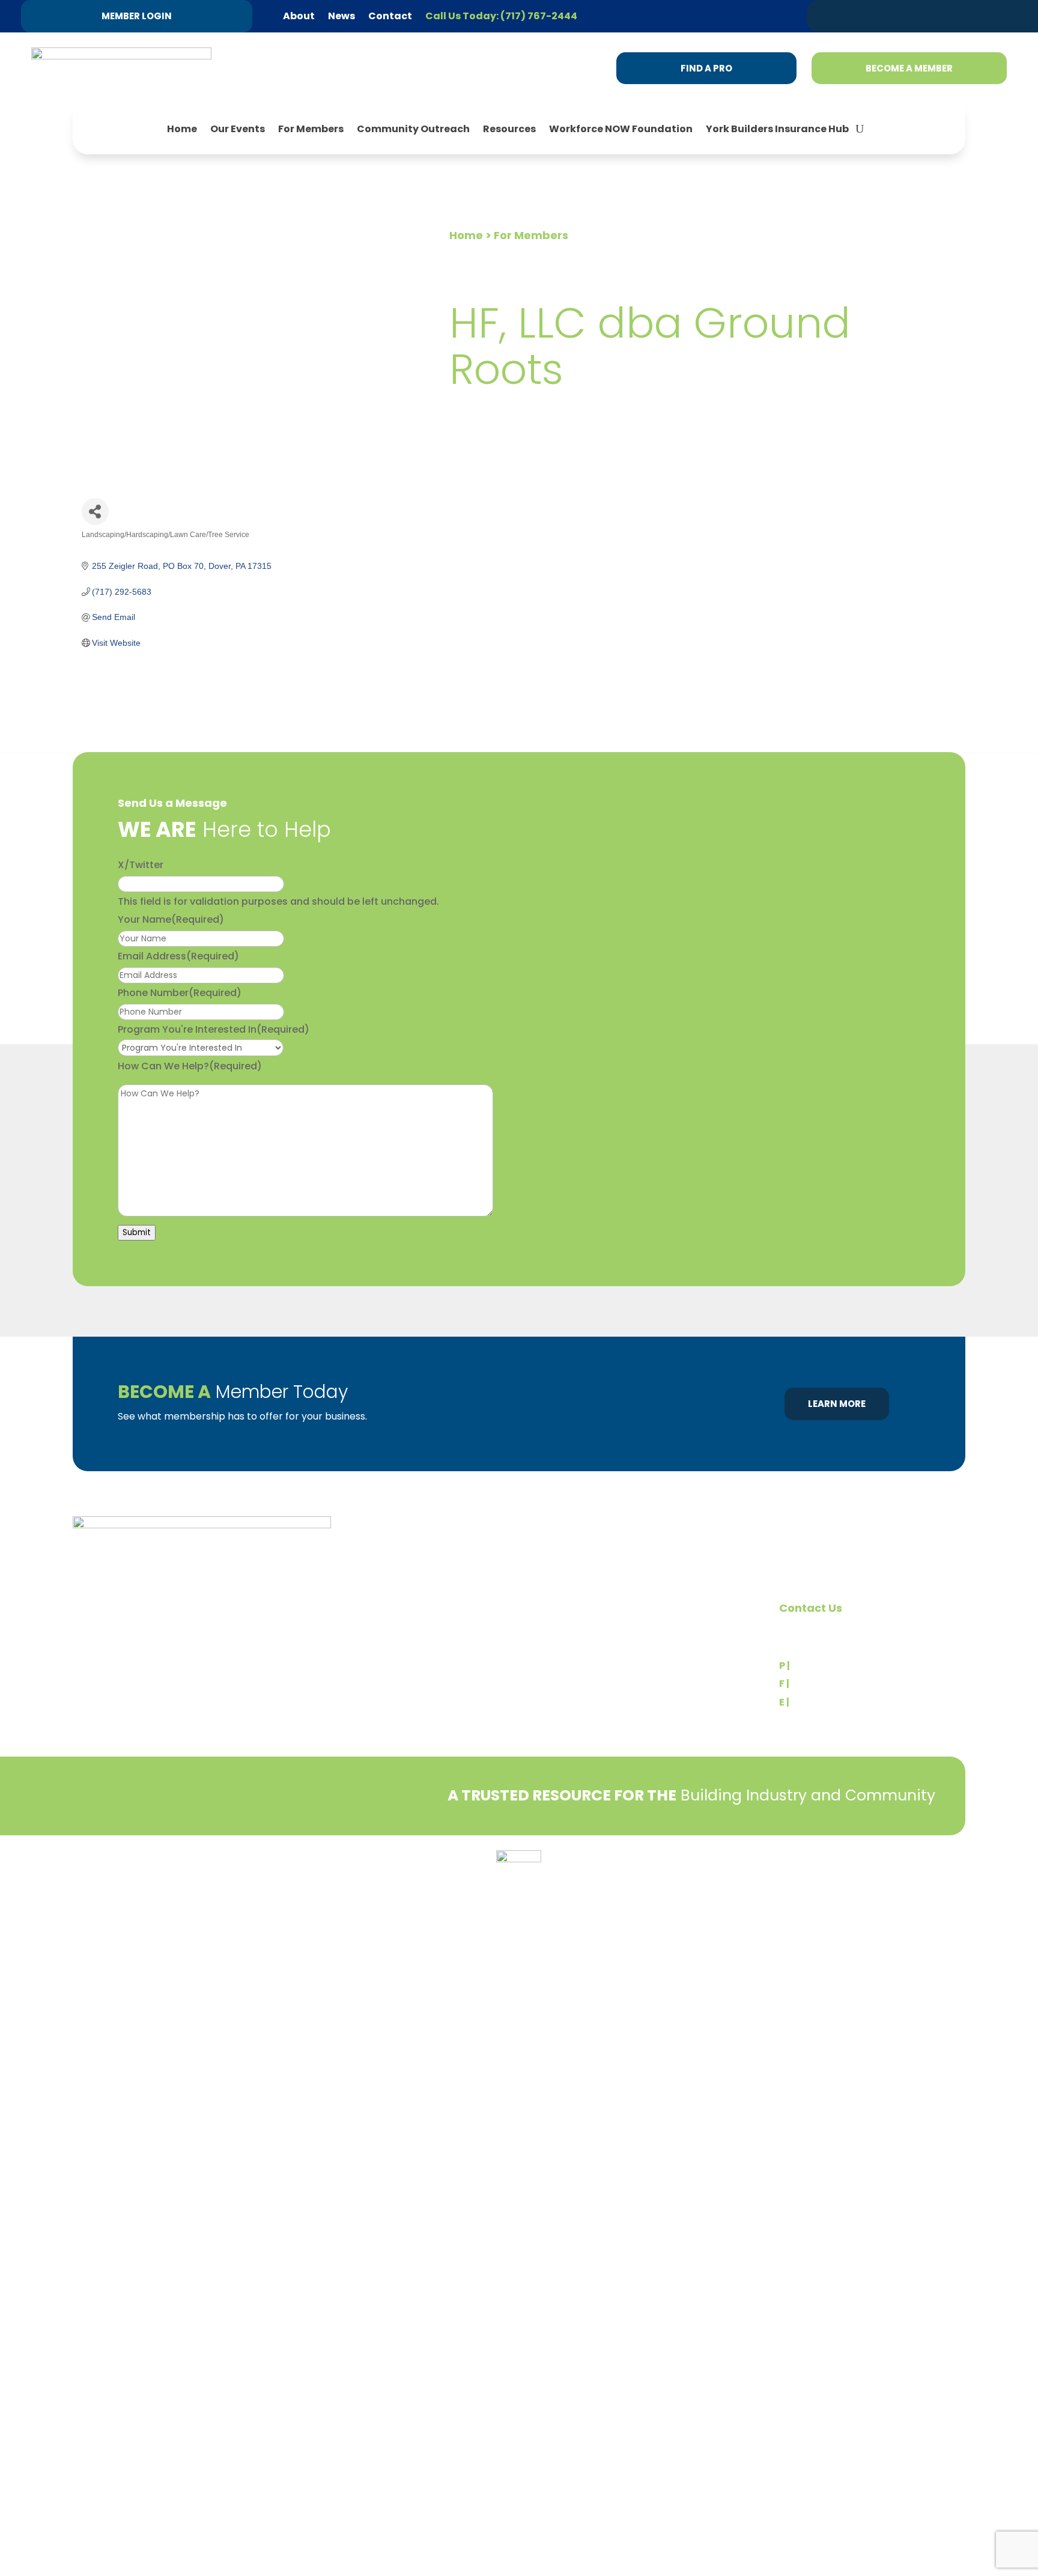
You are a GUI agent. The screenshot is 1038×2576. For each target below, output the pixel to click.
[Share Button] (95, 512)
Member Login (137, 16)
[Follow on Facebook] (953, 16)
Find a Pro (706, 68)
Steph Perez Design (881, 1879)
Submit (137, 1232)
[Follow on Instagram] (976, 16)
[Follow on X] (908, 16)
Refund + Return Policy (192, 1872)
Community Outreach (413, 129)
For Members (311, 129)
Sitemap (948, 1879)
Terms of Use (280, 1872)
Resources (509, 129)
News (341, 16)
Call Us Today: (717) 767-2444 (501, 16)
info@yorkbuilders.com (846, 1702)
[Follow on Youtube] (999, 16)
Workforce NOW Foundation (621, 129)
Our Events (238, 129)
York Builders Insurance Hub (777, 129)
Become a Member (909, 68)
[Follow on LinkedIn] (930, 16)
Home (182, 129)
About (299, 16)
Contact (390, 16)
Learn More (837, 1404)
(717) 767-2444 (830, 1666)
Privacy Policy (103, 1872)
